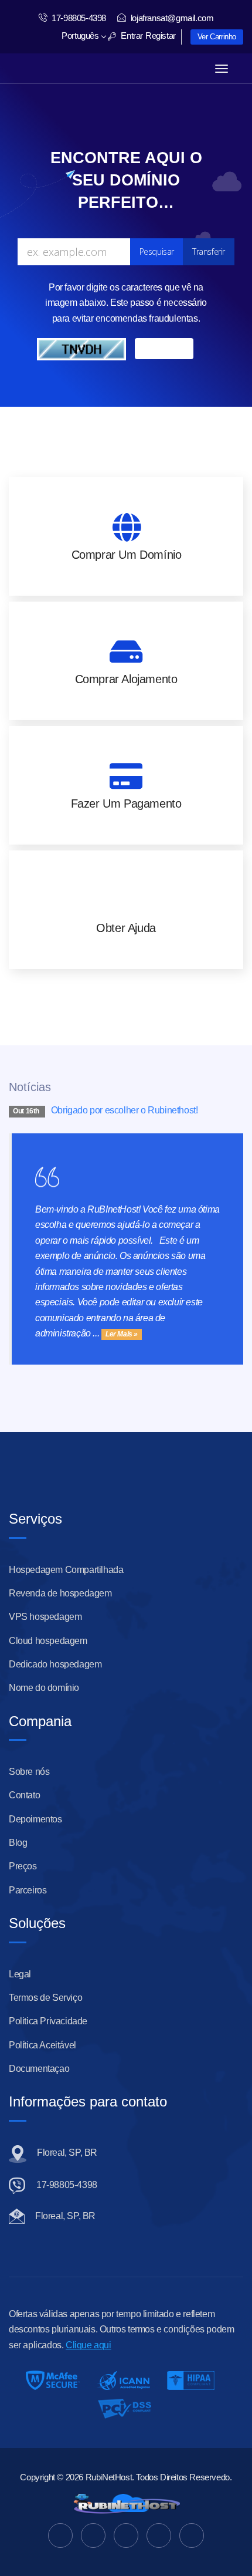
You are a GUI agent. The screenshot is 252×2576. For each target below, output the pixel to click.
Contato (24, 1795)
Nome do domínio (44, 1688)
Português (81, 36)
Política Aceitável (42, 2045)
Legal (20, 1974)
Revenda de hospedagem (60, 1593)
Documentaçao (39, 2069)
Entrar (131, 36)
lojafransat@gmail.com (172, 18)
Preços (23, 1866)
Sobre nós (29, 1772)
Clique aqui (88, 2345)
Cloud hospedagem (48, 1641)
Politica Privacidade (48, 2021)
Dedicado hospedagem (55, 1664)
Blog (18, 1843)
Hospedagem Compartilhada (66, 1570)
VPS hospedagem (45, 1617)
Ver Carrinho (217, 37)
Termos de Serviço (45, 1998)
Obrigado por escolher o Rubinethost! (125, 1110)
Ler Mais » (122, 1334)
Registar (161, 36)
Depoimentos (35, 1819)
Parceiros (28, 1890)
